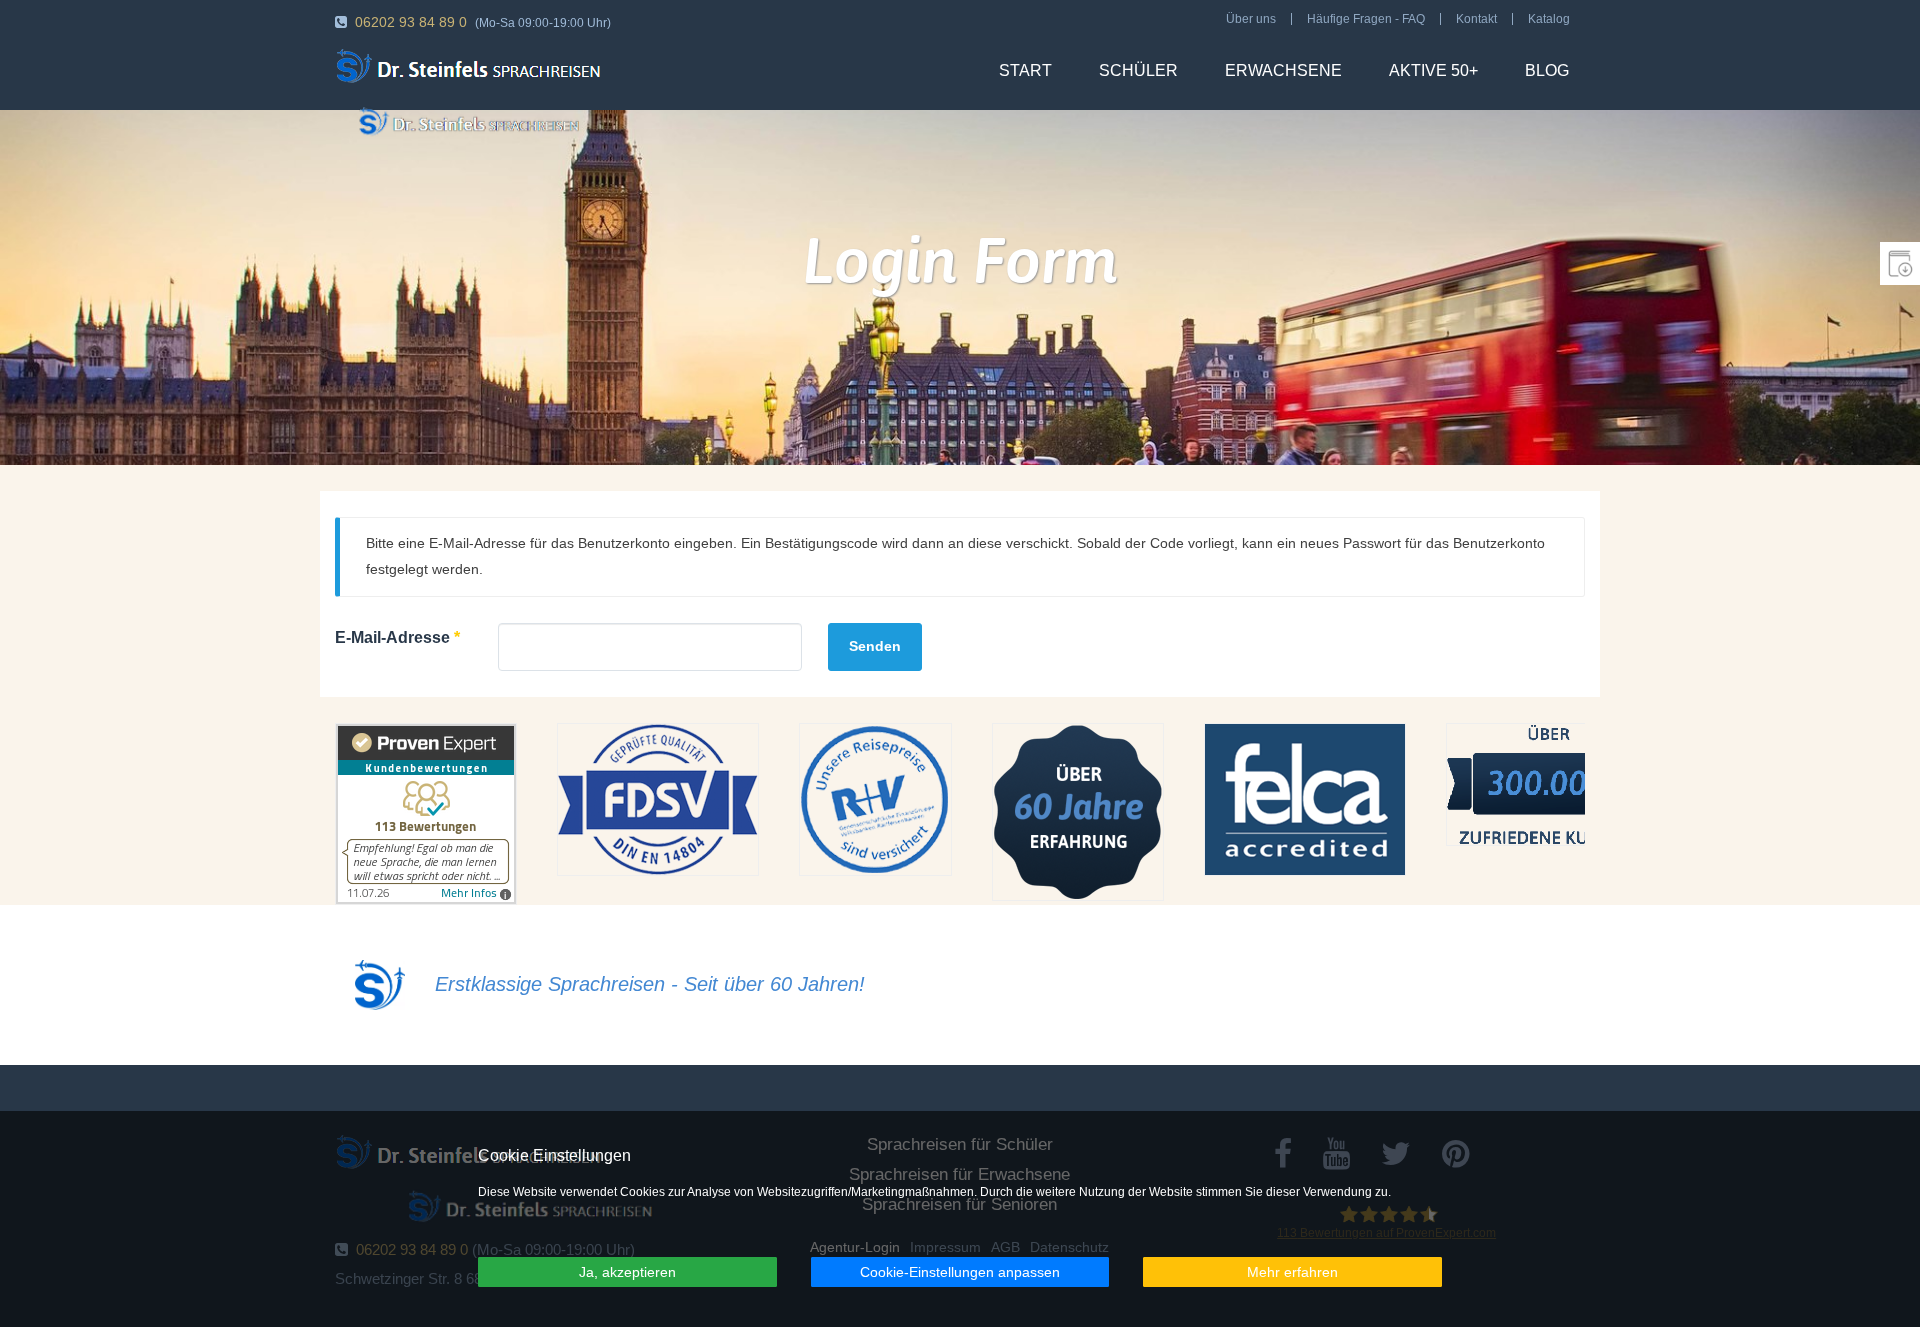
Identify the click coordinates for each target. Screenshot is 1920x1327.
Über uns (1251, 19)
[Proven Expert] (426, 814)
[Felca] (1305, 799)
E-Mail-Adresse (397, 637)
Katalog (1549, 19)
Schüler (1138, 70)
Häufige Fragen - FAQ (1366, 19)
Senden (875, 646)
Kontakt (1476, 19)
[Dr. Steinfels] (472, 69)
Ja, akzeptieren (627, 1272)
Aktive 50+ (1433, 70)
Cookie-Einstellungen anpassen (960, 1272)
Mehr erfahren (1292, 1272)
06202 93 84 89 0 (411, 22)
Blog (1547, 70)
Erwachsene (1283, 70)
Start (1025, 70)
